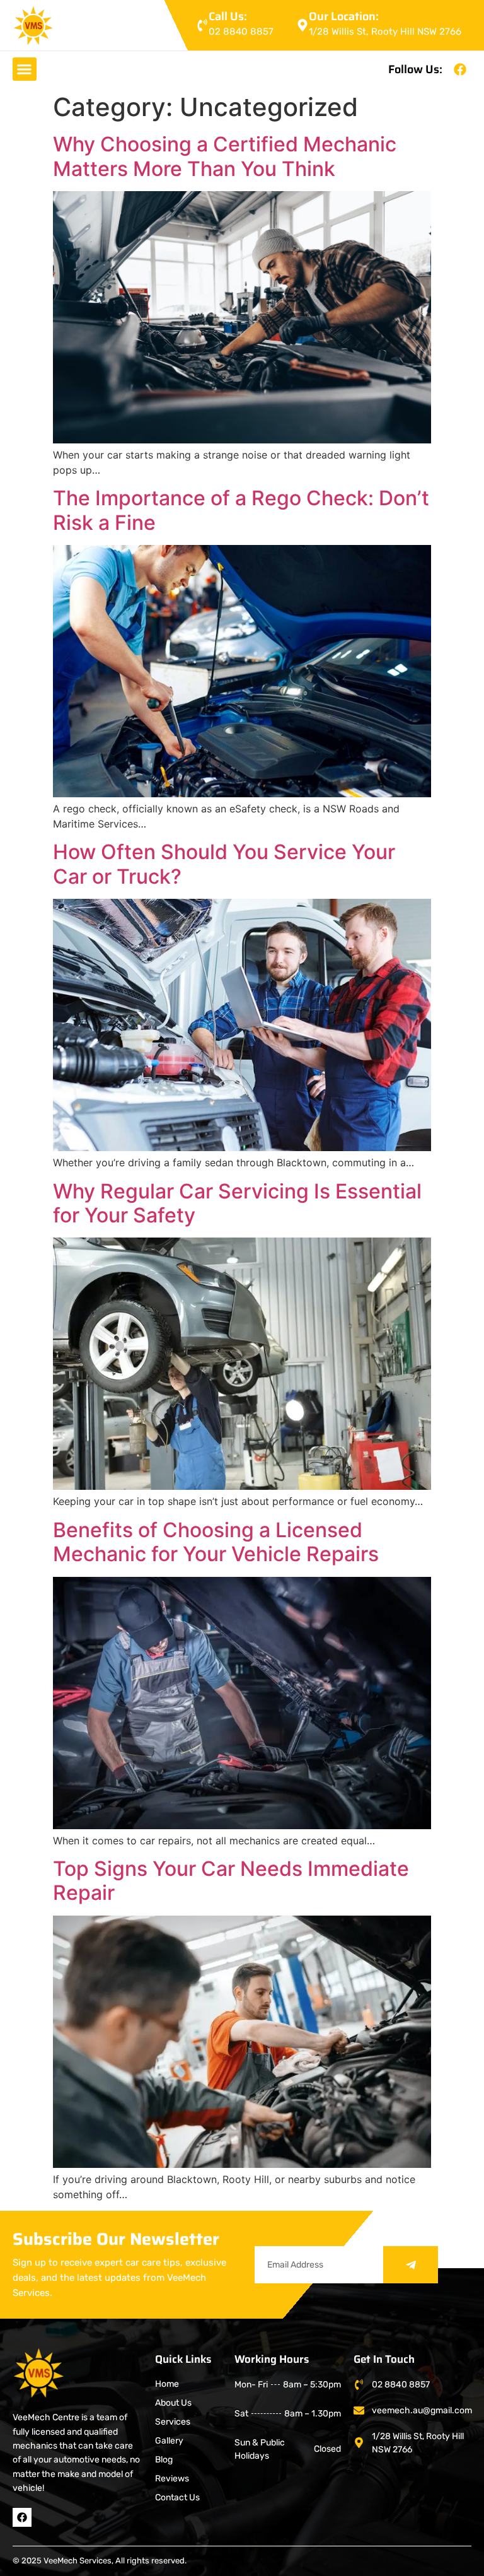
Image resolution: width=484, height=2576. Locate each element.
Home (167, 2384)
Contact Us (177, 2497)
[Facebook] (460, 69)
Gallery (169, 2441)
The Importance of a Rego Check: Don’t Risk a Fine (241, 510)
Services (173, 2422)
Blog (164, 2460)
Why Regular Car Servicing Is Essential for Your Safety (237, 1203)
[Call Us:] (202, 25)
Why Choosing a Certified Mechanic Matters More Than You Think (225, 156)
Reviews (172, 2479)
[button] (25, 69)
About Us (173, 2403)
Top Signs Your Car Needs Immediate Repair (231, 1881)
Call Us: (228, 16)
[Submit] (411, 2265)
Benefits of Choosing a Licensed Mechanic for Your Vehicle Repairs (216, 1542)
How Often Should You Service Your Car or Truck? (224, 864)
